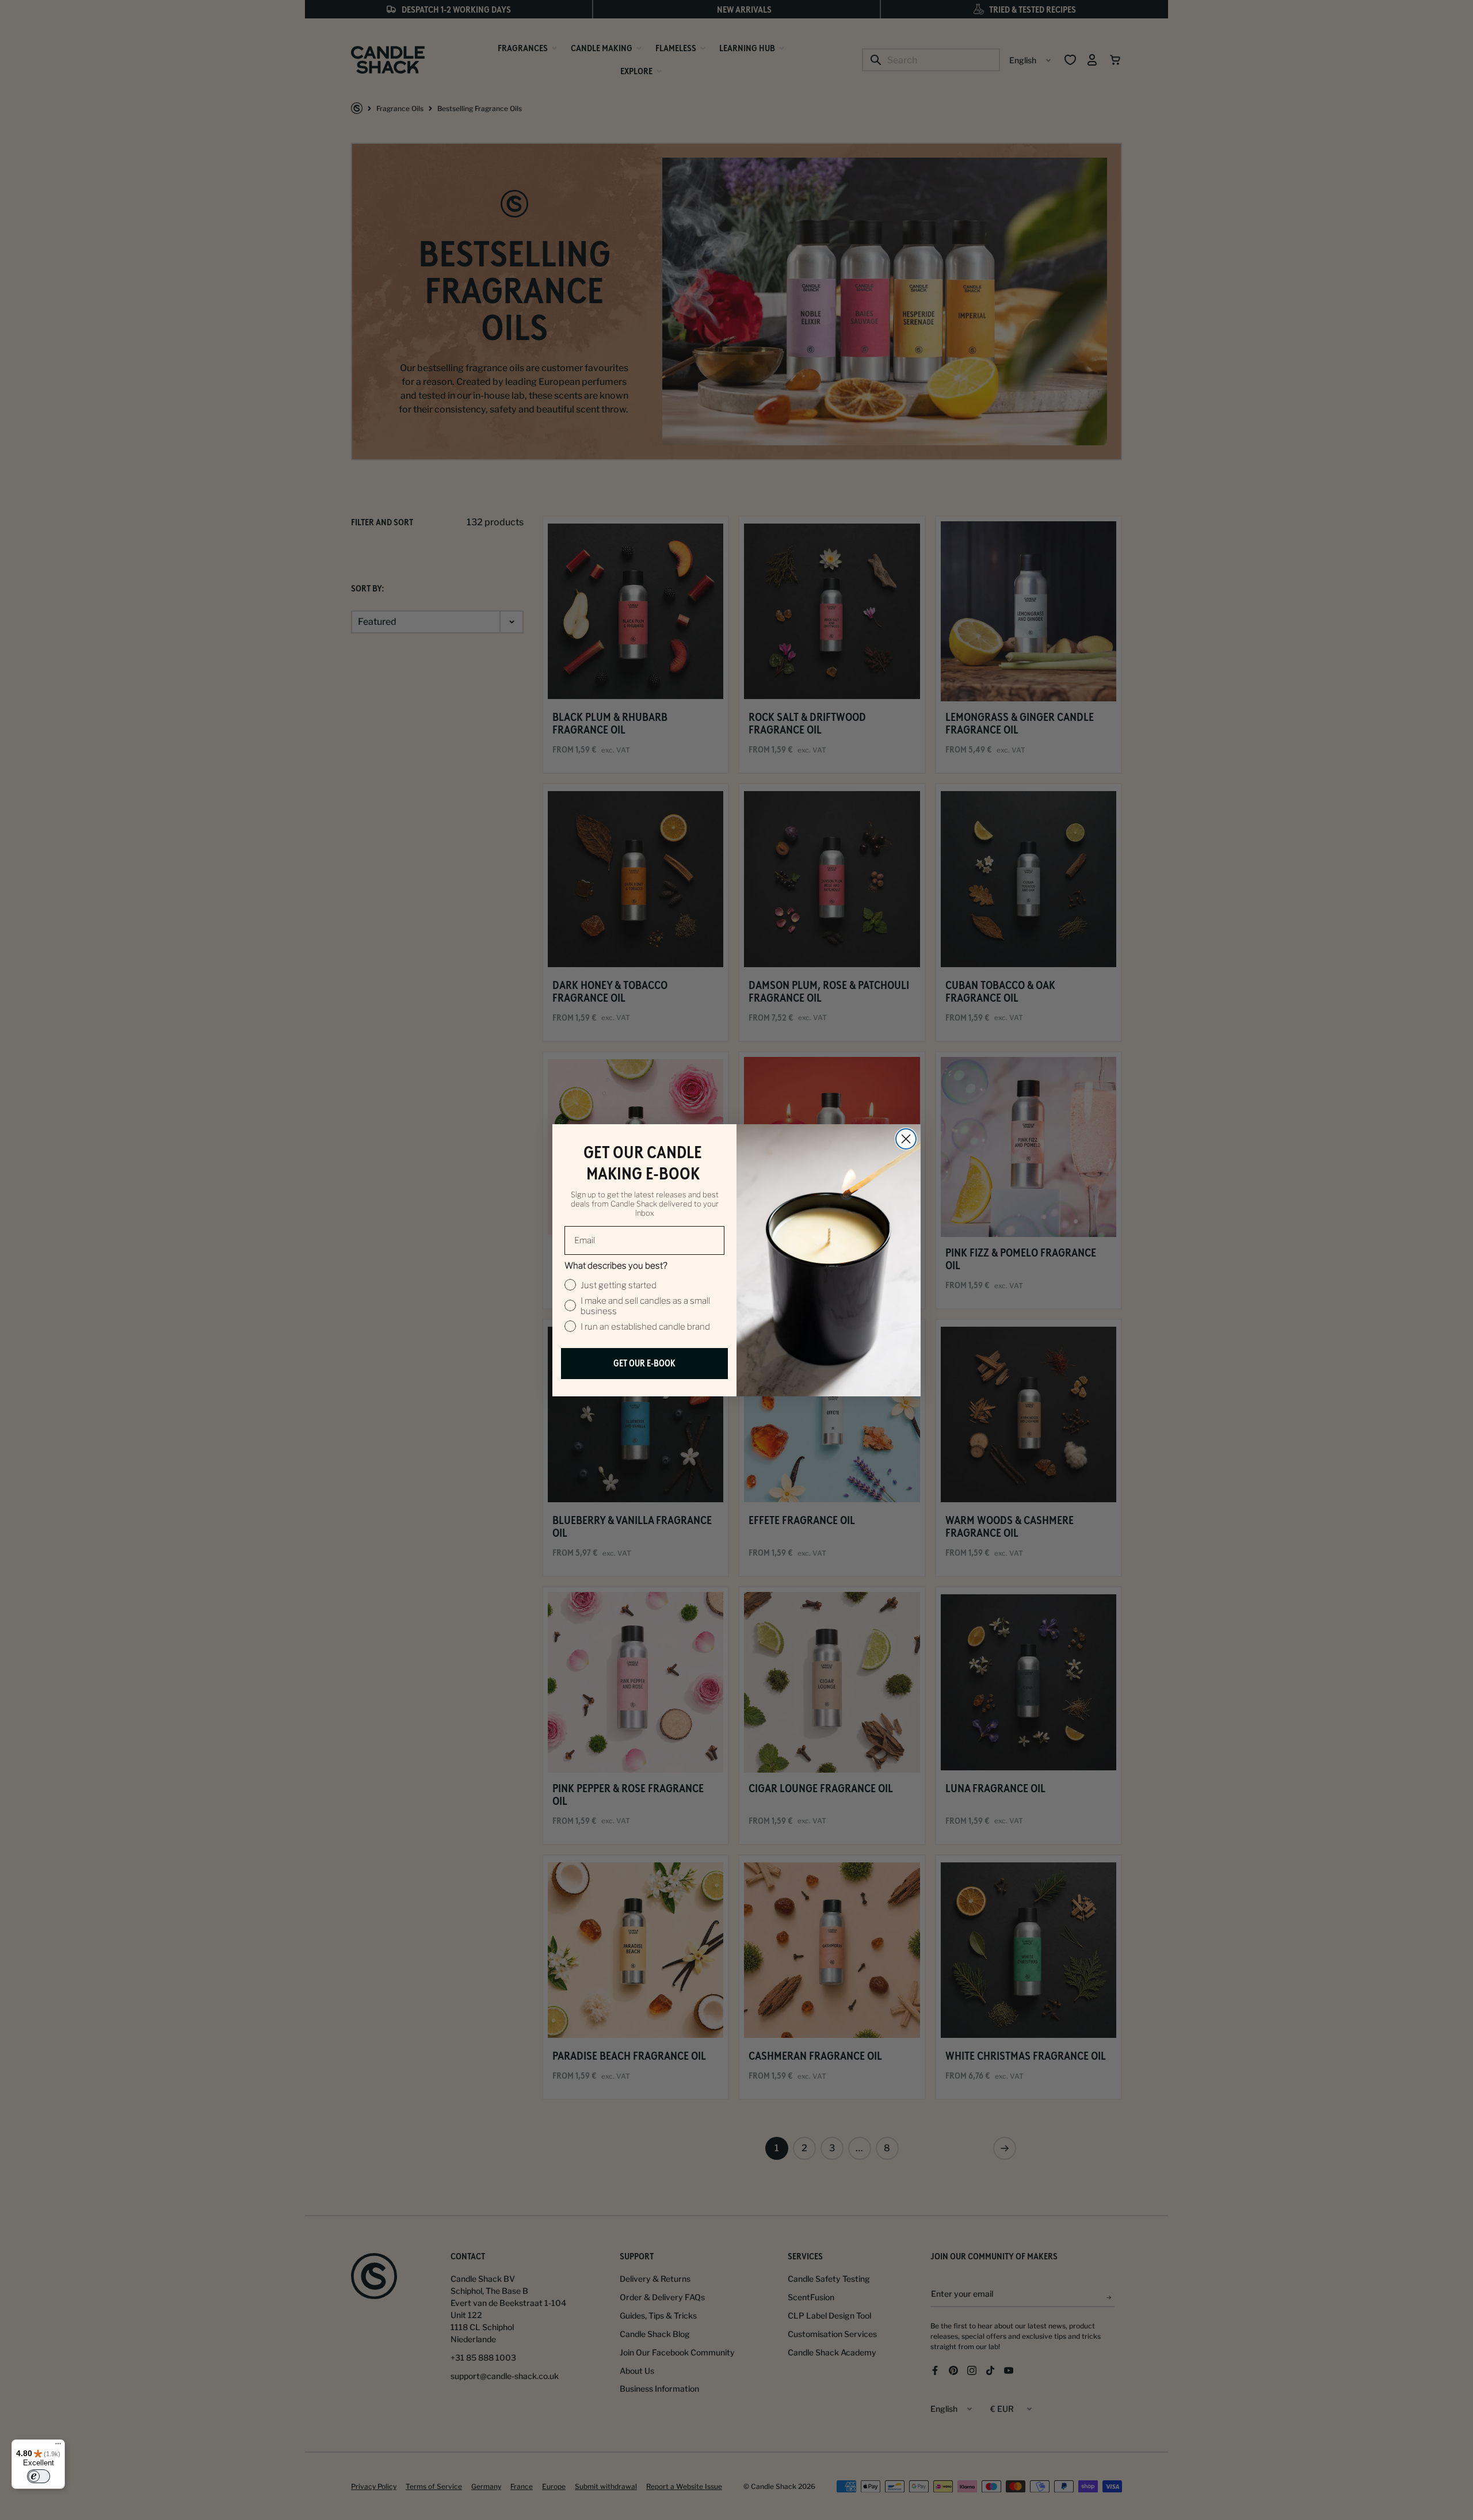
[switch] (39, 2476)
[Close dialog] (906, 1139)
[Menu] (58, 2446)
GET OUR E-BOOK (644, 1363)
